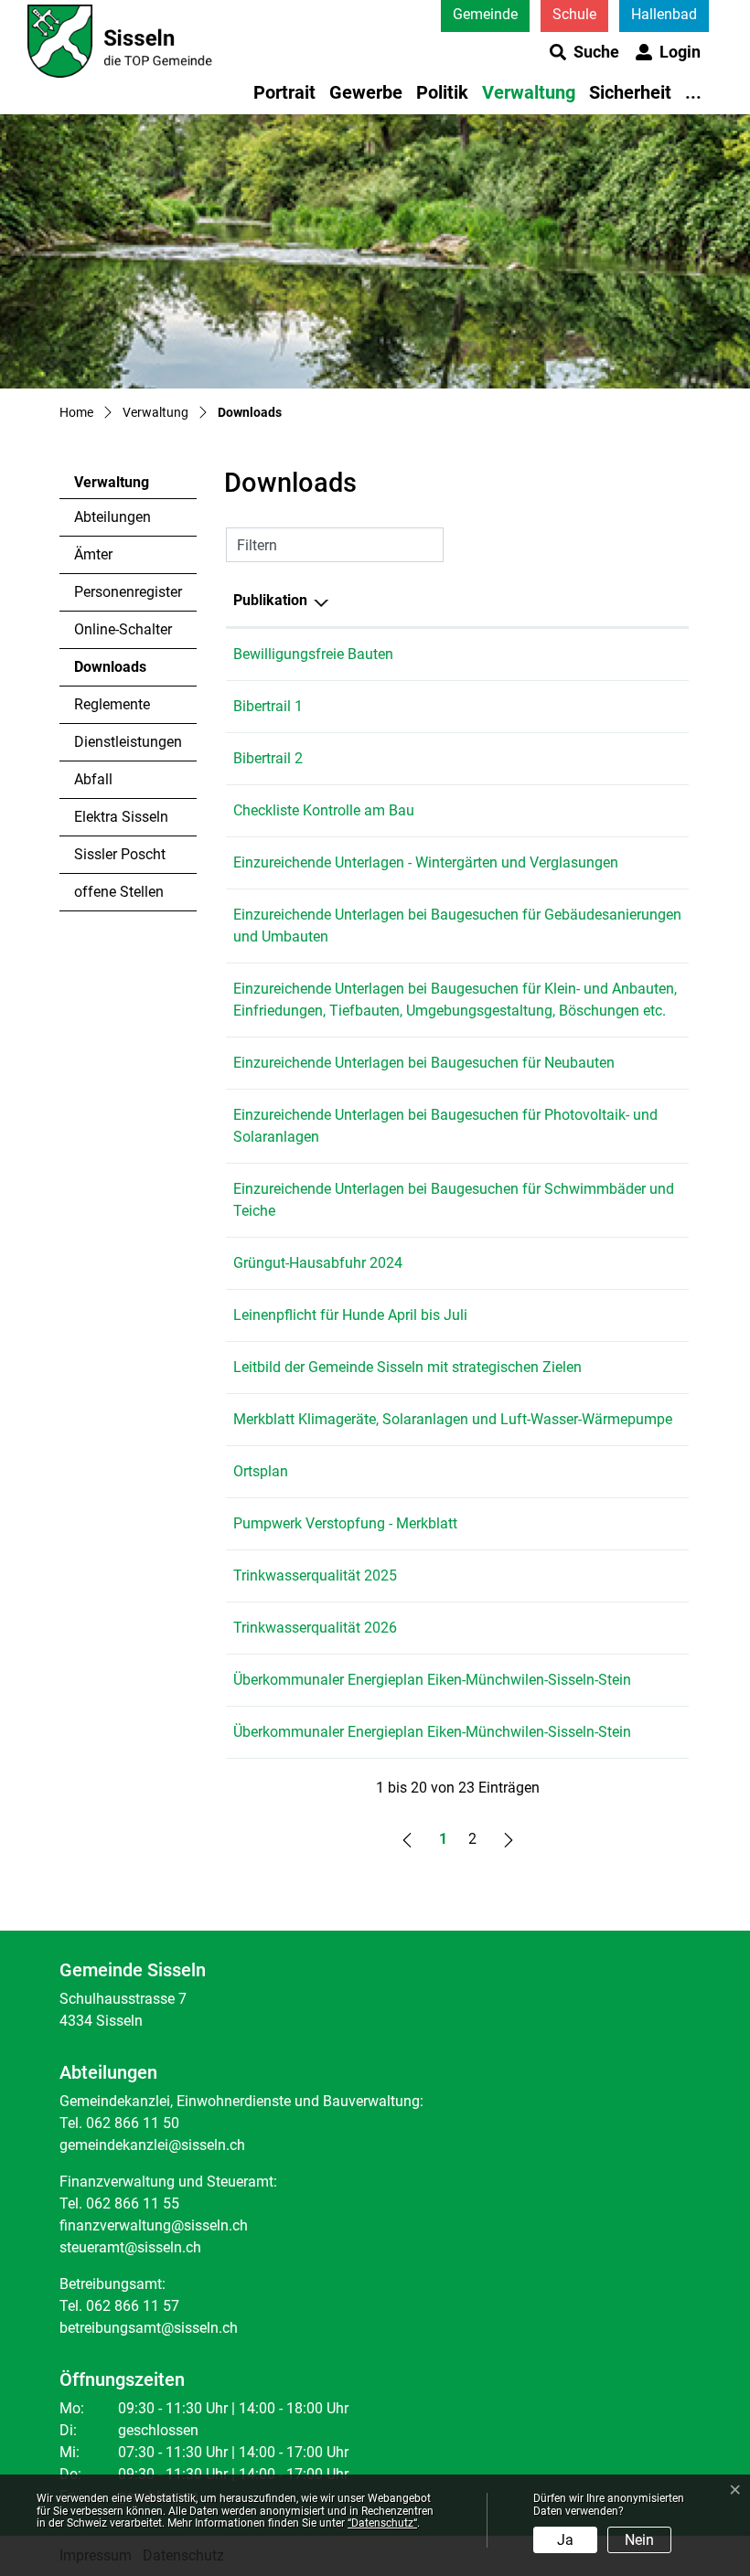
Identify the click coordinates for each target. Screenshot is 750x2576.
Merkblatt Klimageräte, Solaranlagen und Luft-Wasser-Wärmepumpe (453, 1419)
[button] (584, 52)
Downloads (124, 672)
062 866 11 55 (133, 2203)
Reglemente (112, 704)
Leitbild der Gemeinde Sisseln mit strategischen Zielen (407, 1367)
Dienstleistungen (128, 742)
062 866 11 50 (133, 2123)
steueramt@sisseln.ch (130, 2247)
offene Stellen (119, 892)
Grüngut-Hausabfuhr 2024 (318, 1263)
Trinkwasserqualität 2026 (315, 1628)
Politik (442, 92)
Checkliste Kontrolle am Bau (324, 810)
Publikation (270, 600)
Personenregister (128, 592)
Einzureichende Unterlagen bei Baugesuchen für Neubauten (424, 1063)
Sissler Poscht (120, 854)
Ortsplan (261, 1471)
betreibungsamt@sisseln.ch (149, 2328)
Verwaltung (529, 92)
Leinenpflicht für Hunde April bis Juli (350, 1315)
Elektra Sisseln (121, 817)
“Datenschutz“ (382, 2523)
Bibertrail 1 (268, 706)
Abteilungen (112, 517)
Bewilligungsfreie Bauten (313, 654)
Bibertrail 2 (268, 758)
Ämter (93, 554)
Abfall (93, 779)
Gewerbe (366, 92)
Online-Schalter (123, 629)
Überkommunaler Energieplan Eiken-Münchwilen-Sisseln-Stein (432, 1680)
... (693, 92)
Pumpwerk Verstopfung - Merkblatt (345, 1523)
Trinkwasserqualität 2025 (315, 1575)
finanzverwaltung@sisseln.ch (154, 2225)
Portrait (284, 92)
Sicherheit (630, 92)
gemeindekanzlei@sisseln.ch (152, 2145)
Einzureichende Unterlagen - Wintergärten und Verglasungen (426, 862)
